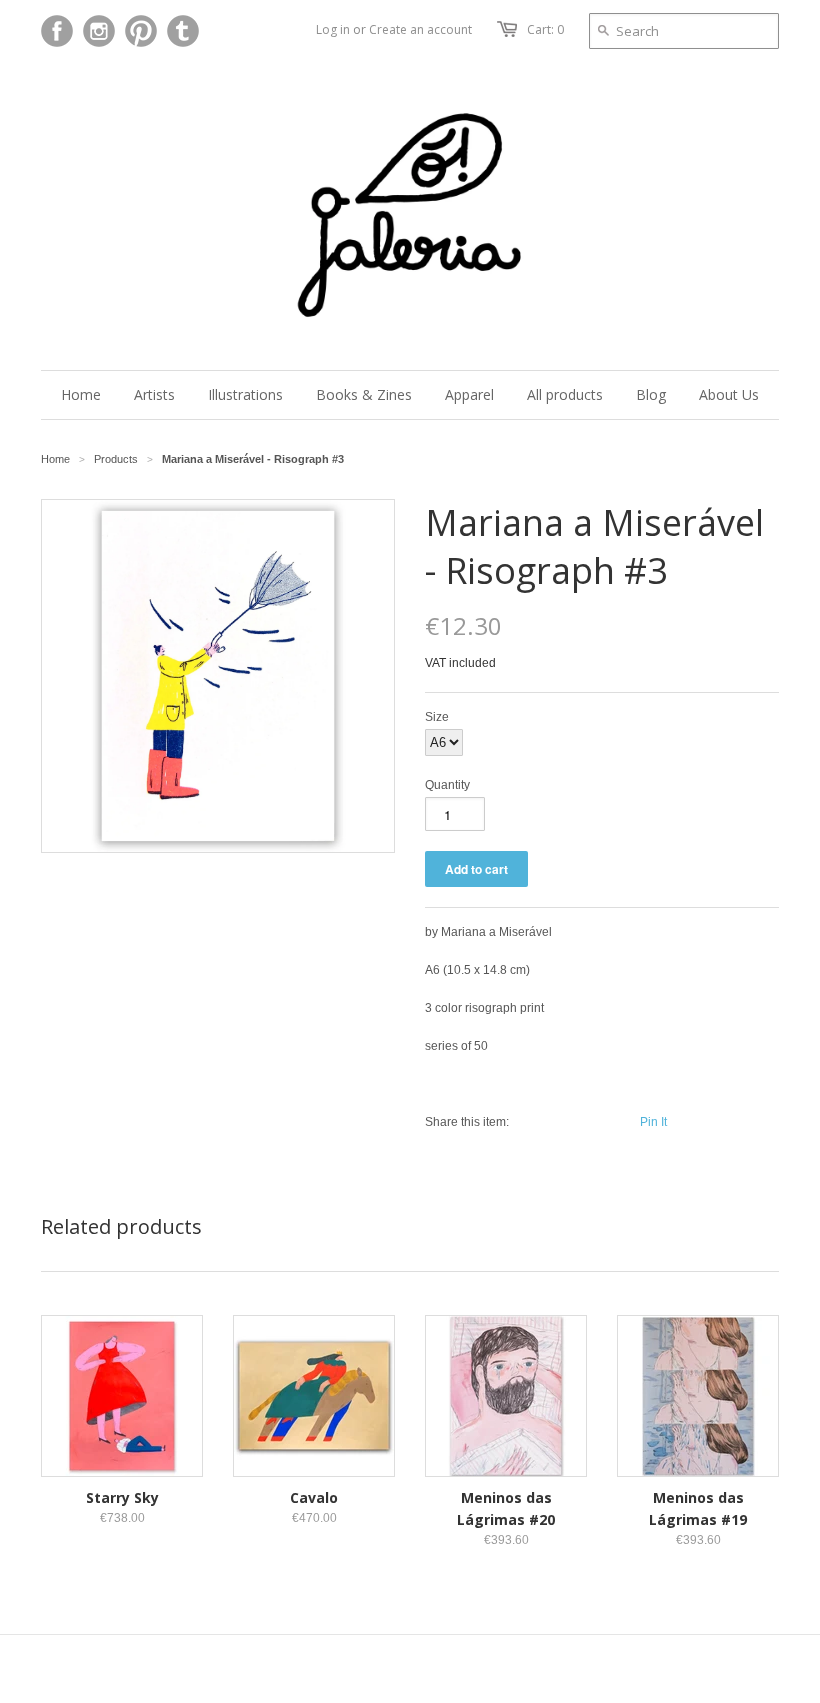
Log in (333, 29)
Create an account (420, 29)
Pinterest (141, 31)
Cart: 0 (545, 29)
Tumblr (183, 31)
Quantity (447, 785)
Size (437, 717)
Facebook (57, 31)
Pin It (653, 1122)
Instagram (99, 31)
